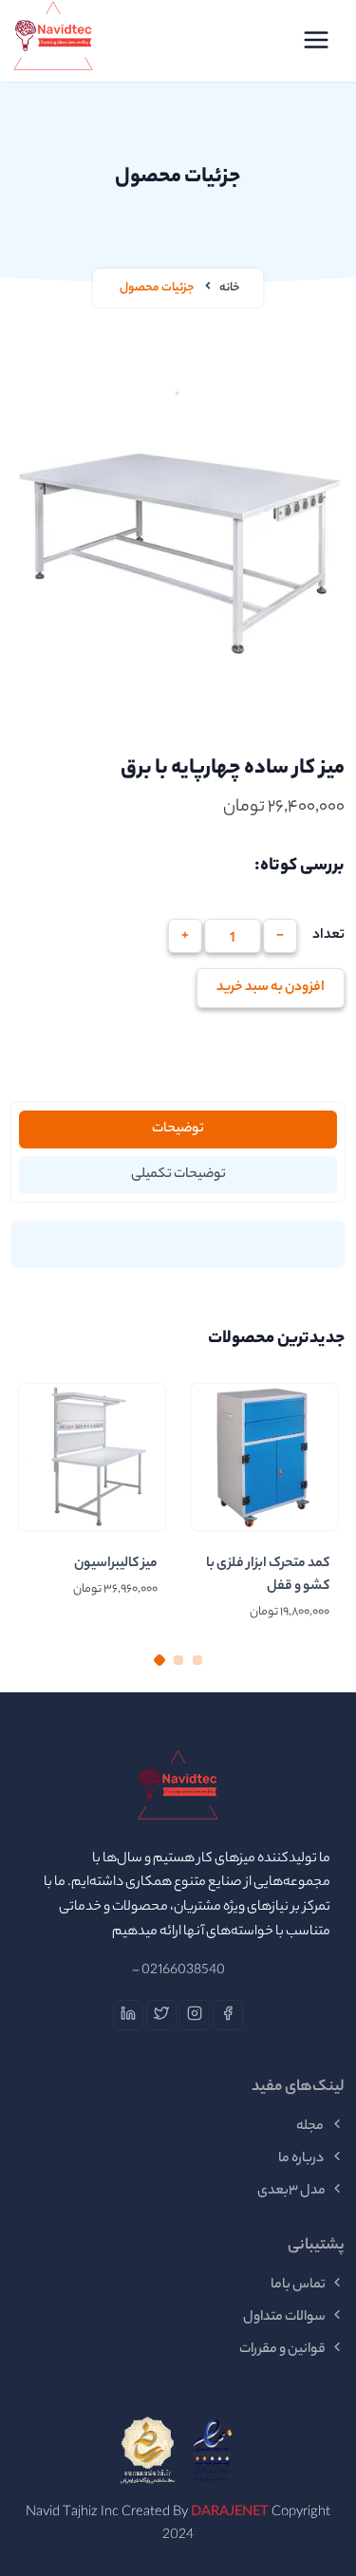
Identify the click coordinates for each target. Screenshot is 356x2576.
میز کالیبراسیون (116, 1564)
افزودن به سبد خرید (271, 988)
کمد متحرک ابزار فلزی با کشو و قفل (268, 1576)
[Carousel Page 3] (197, 1660)
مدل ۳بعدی (291, 2192)
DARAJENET (230, 2513)
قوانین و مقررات (282, 2350)
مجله (311, 2127)
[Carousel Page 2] (178, 1660)
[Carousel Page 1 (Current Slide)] (159, 1660)
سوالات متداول (284, 2318)
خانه (230, 288)
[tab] (178, 1129)
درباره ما (302, 2159)
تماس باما (298, 2286)
